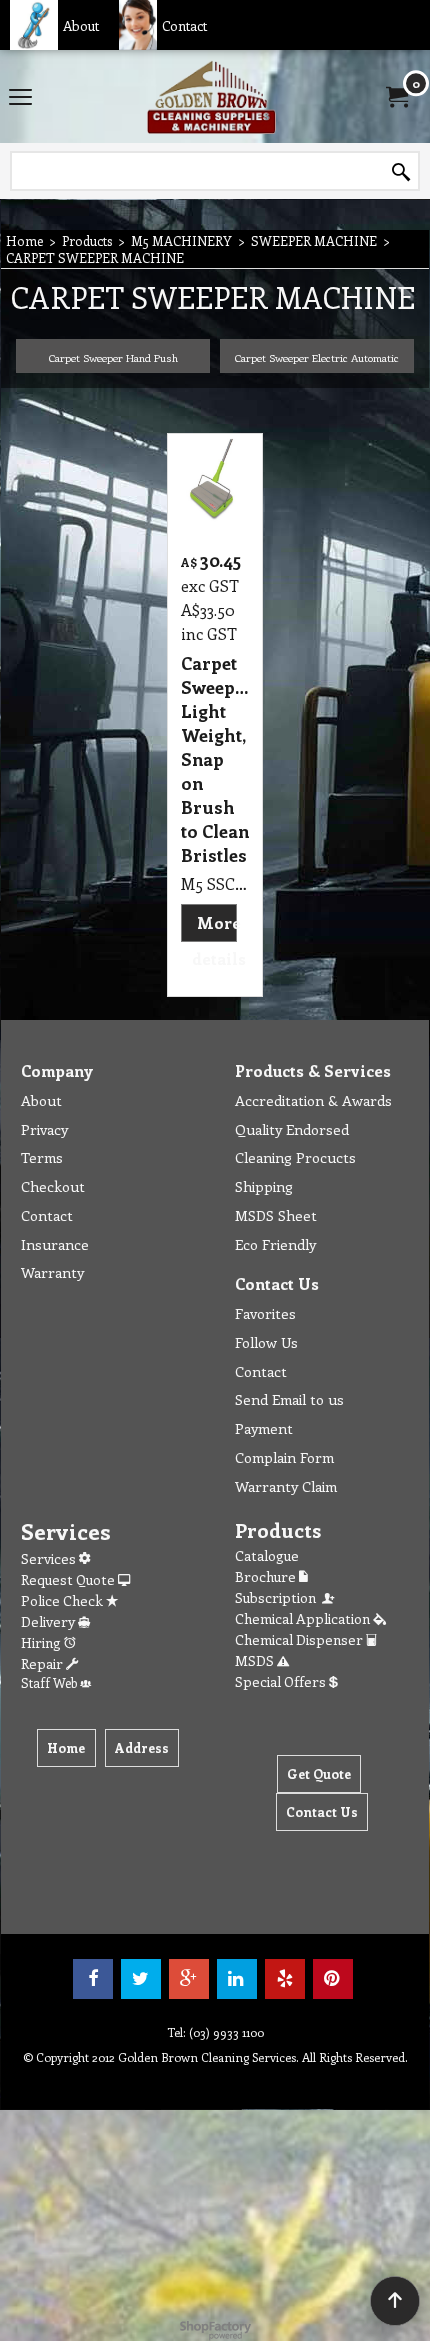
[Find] (401, 172)
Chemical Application (304, 1618)
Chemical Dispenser (300, 1639)
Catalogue (267, 1555)
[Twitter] (141, 1979)
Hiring (42, 1642)
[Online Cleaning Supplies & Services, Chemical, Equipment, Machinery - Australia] (211, 96)
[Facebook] (93, 1979)
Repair (43, 1663)
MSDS (256, 1660)
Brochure (267, 1576)
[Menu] (20, 98)
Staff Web (50, 1682)
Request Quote (69, 1579)
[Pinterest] (333, 1979)
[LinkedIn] (237, 1979)
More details (219, 940)
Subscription (278, 1597)
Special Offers (282, 1681)
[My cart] (396, 97)
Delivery (49, 1621)
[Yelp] (285, 1979)
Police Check (63, 1600)
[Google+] (189, 1979)
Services (50, 1558)
